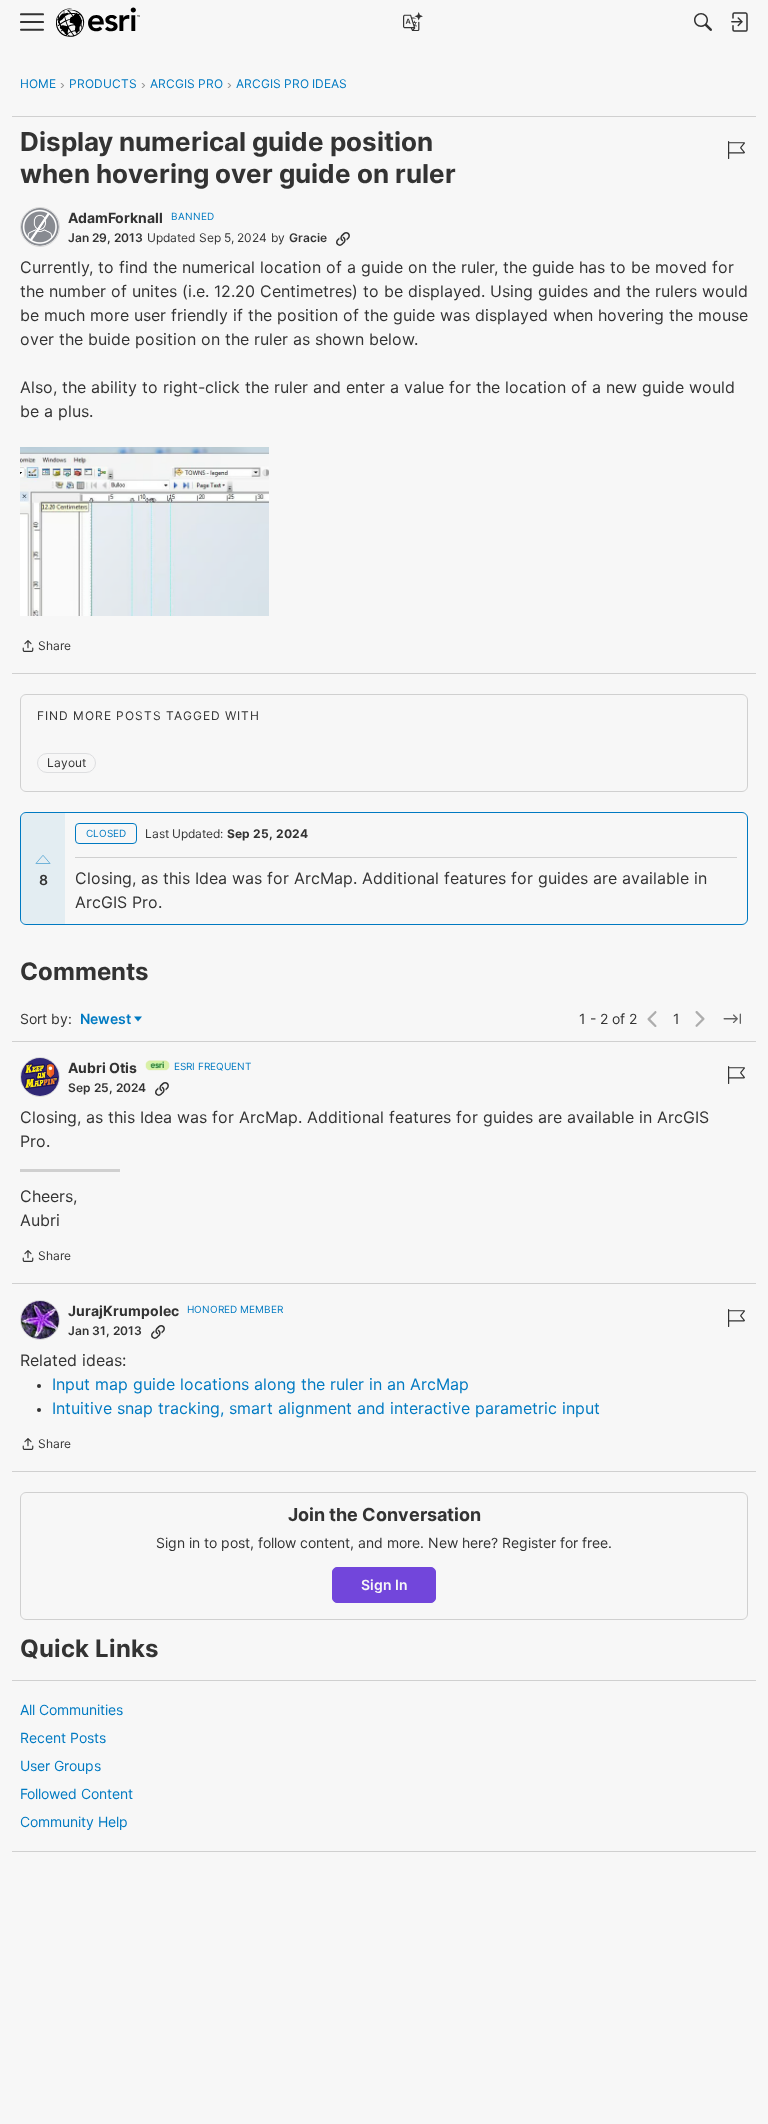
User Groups (60, 1765)
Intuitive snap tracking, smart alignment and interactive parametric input (326, 1408)
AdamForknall (115, 217)
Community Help (74, 1821)
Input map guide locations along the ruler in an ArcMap (260, 1384)
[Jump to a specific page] (732, 1019)
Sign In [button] (384, 1584)
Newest (105, 1019)
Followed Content (76, 1793)
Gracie (308, 237)
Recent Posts (63, 1737)
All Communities (71, 1709)
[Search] (703, 22)
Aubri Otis (102, 1067)
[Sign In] (739, 22)
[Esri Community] (98, 22)
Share (45, 648)
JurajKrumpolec (123, 1310)
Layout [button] (66, 762)
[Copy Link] (343, 238)
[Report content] (736, 150)
